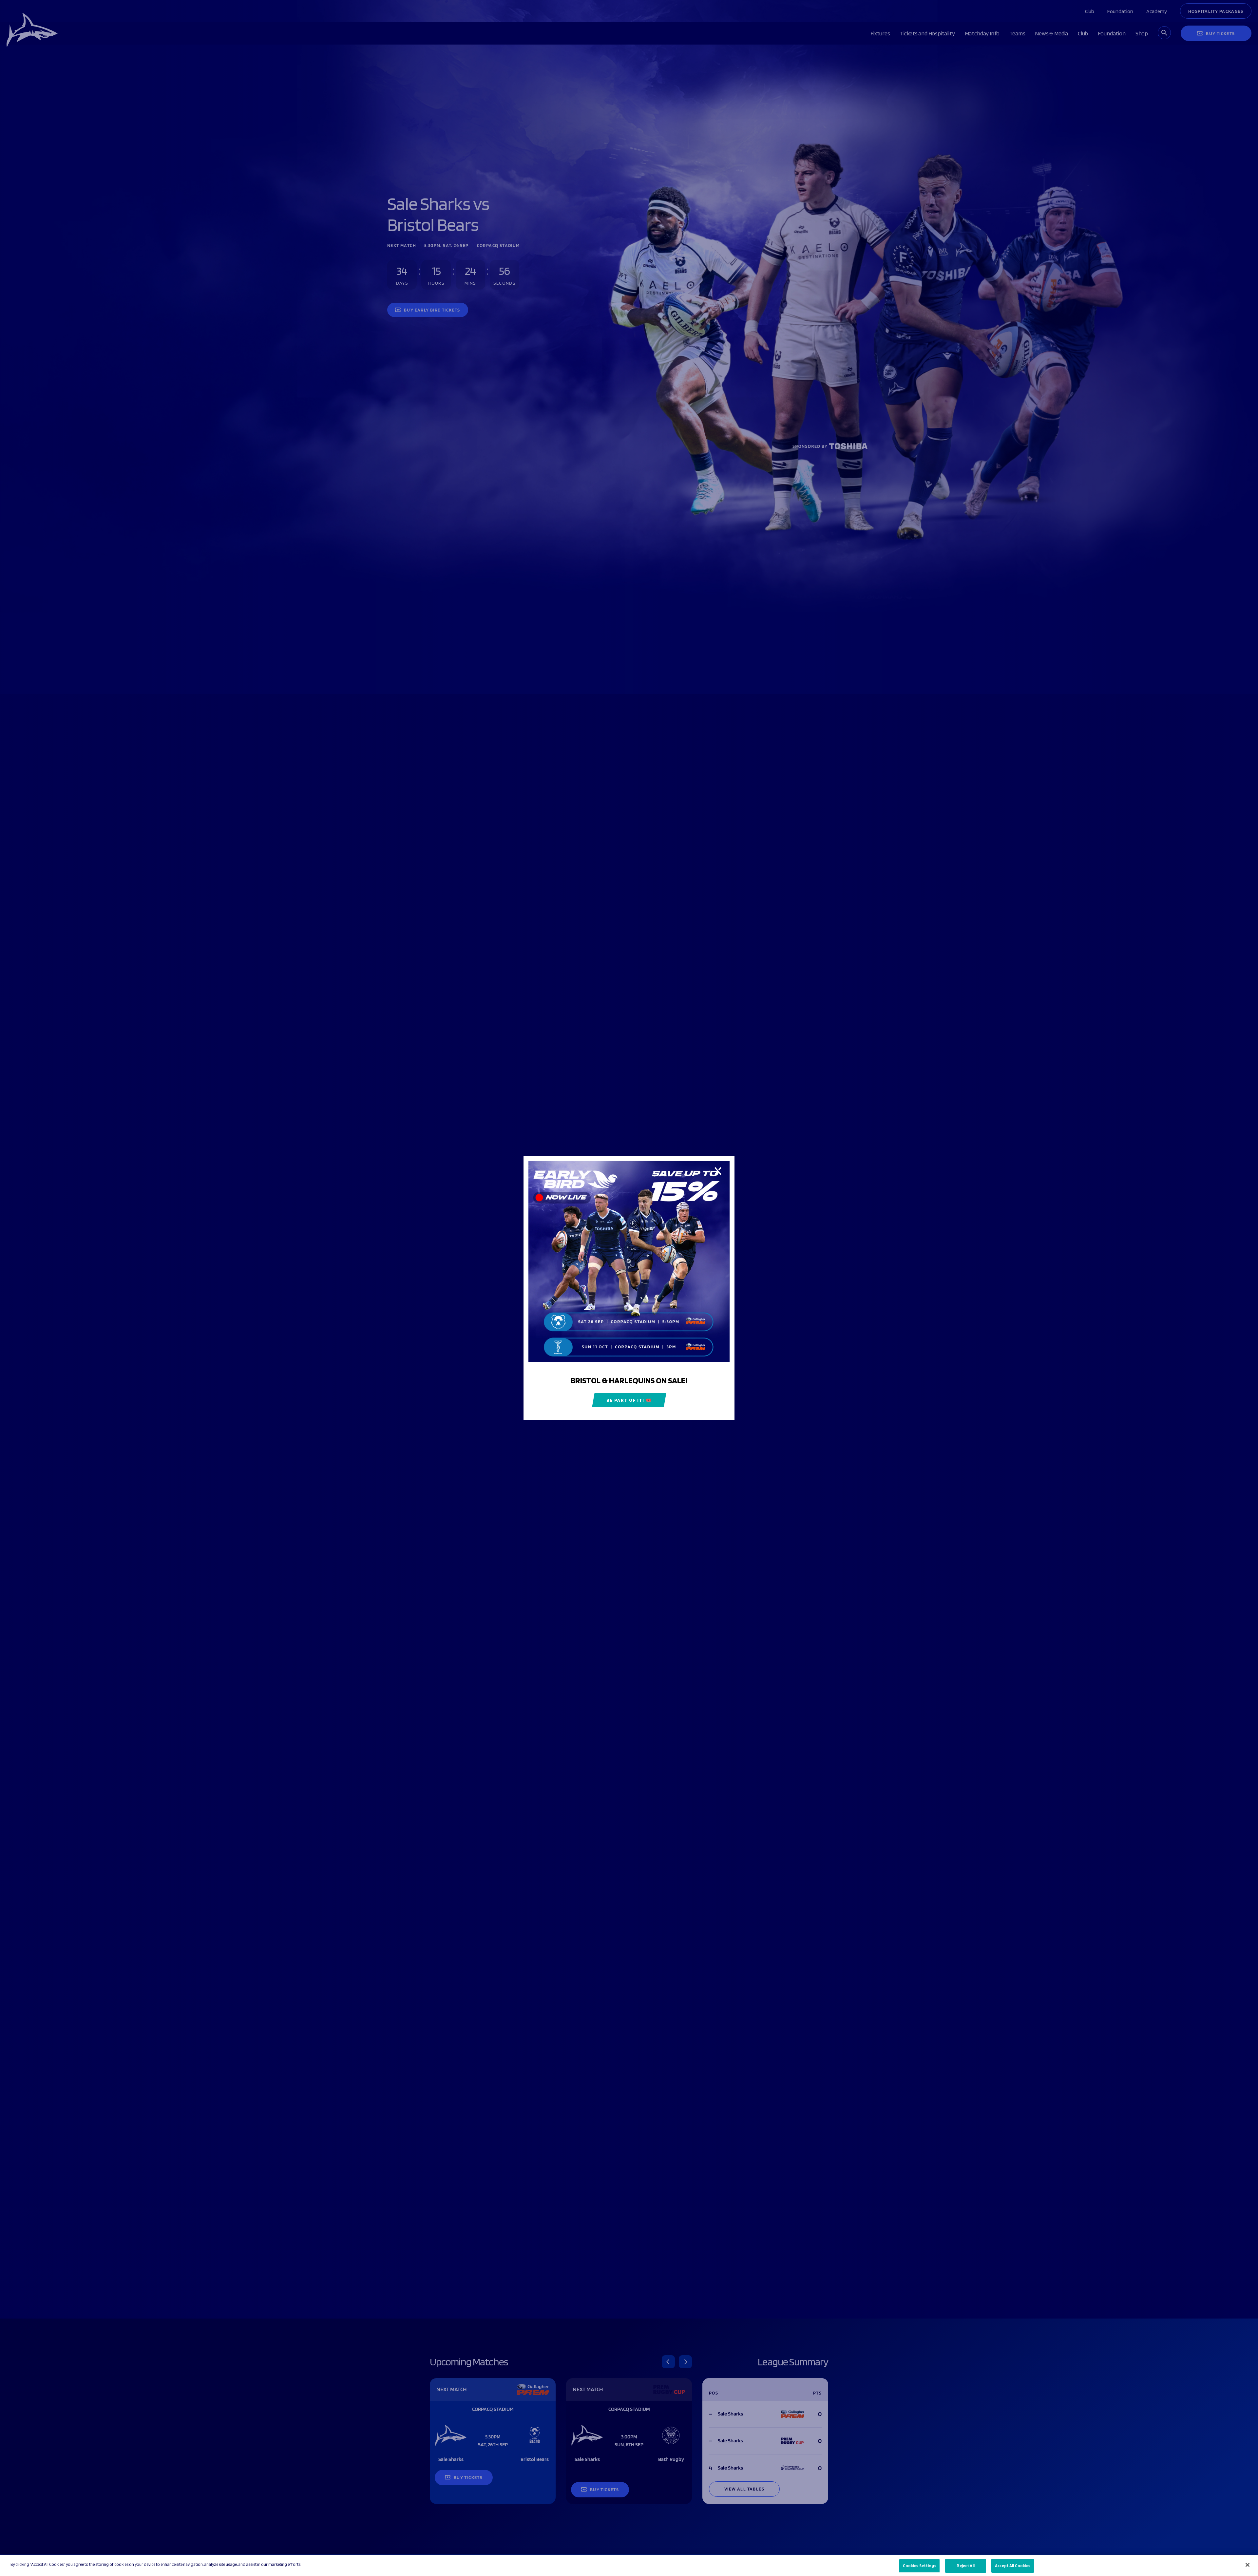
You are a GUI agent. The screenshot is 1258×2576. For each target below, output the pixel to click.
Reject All (965, 2566)
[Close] (1248, 2565)
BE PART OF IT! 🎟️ (629, 1400)
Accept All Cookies (1013, 2566)
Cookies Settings (920, 2566)
